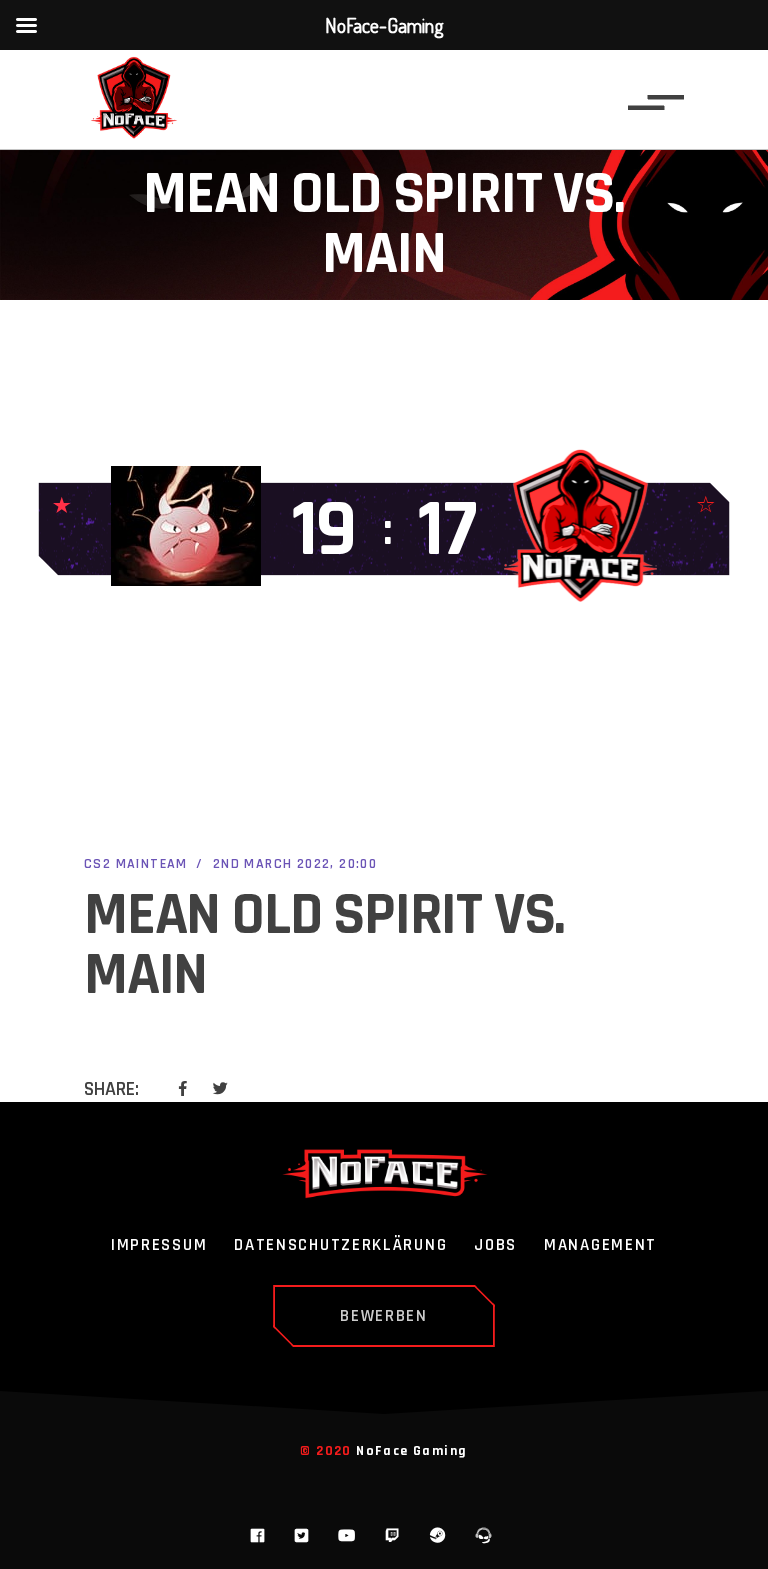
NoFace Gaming (411, 1451)
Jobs (495, 1246)
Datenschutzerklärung (340, 1246)
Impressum (159, 1246)
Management (600, 1246)
